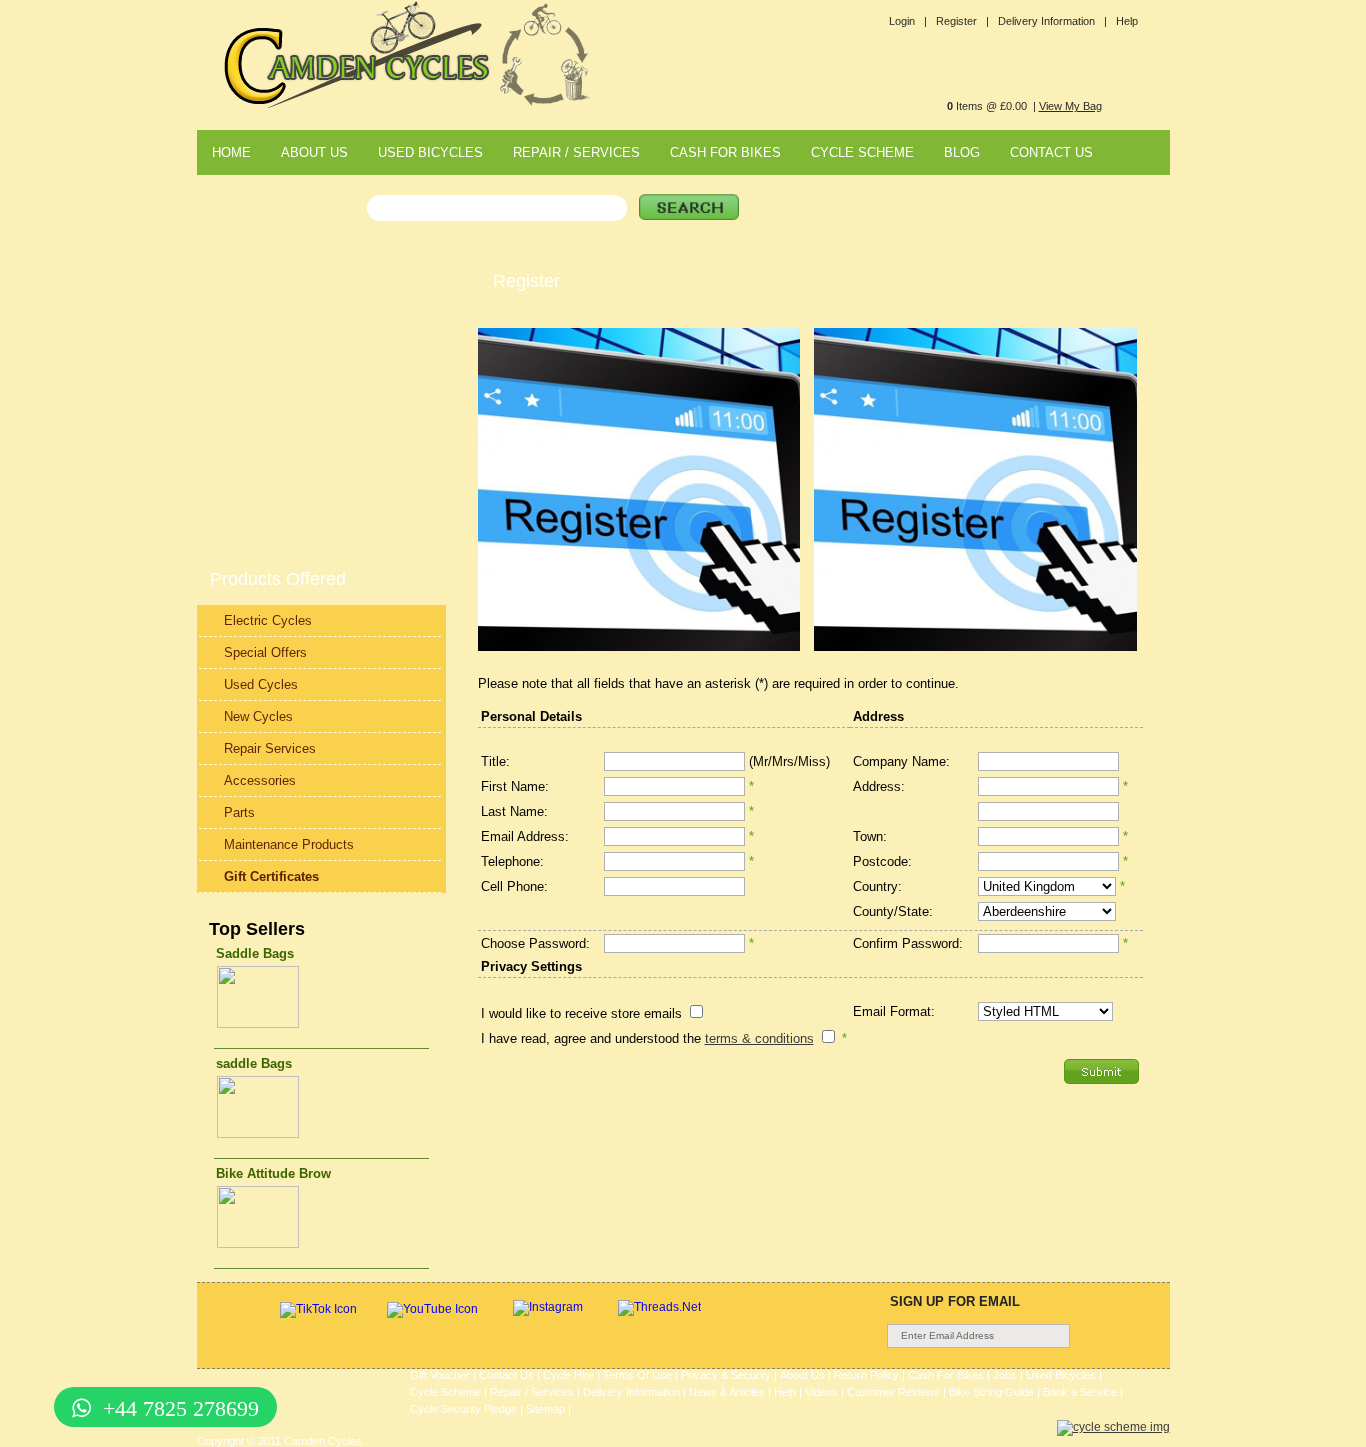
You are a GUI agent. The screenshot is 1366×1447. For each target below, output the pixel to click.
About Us (802, 1375)
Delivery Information (631, 1392)
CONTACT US (1051, 152)
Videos (821, 1392)
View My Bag (1070, 106)
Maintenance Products (289, 844)
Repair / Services (532, 1392)
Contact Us (506, 1375)
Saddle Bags (255, 953)
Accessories (260, 780)
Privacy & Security (726, 1375)
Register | (962, 21)
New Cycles (258, 716)
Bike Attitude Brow (273, 1173)
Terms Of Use (637, 1375)
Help (1127, 21)
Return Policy (866, 1375)
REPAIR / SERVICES (576, 152)
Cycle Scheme (445, 1392)
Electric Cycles (268, 620)
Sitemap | (548, 1409)
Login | (908, 21)
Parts (239, 812)
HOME (231, 152)
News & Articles (727, 1392)
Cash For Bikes (946, 1375)
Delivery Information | (1052, 21)
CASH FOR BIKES (725, 152)
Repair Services (270, 748)
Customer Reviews (893, 1392)
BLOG (962, 152)
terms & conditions (759, 1038)
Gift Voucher (440, 1375)
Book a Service (1080, 1392)
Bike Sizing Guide (991, 1392)
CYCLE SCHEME (862, 152)
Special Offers (265, 652)
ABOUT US (314, 152)
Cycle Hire (568, 1375)
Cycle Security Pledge (463, 1409)
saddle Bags (254, 1063)
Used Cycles (261, 684)
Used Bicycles (1061, 1375)
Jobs (1005, 1375)
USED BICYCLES (430, 152)
